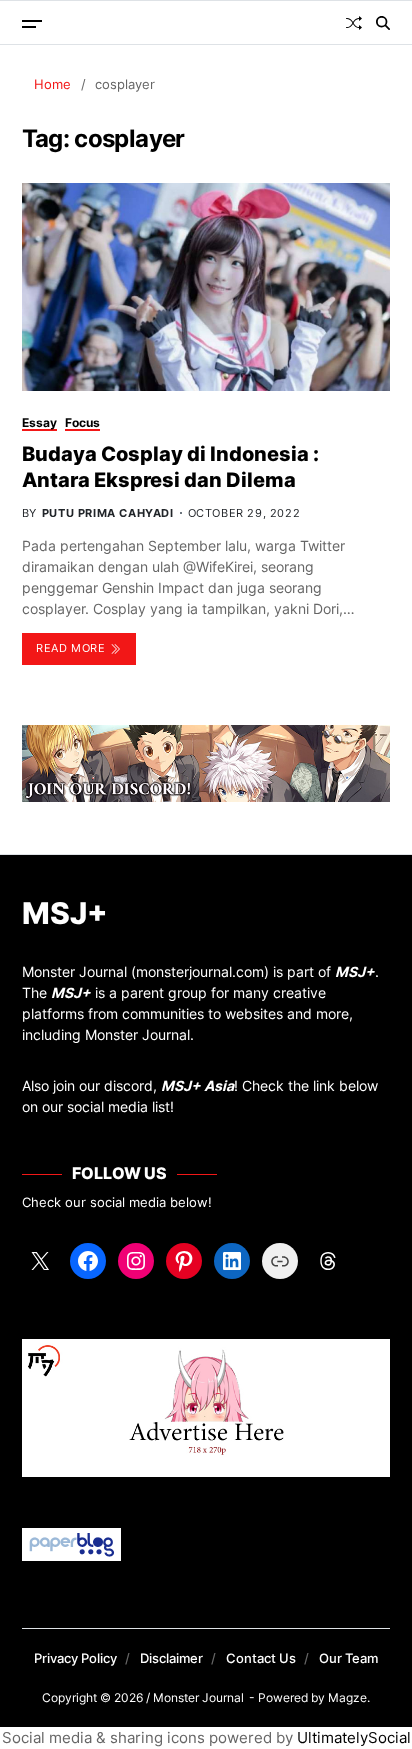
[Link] (280, 1261)
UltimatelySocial (354, 1737)
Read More (70, 648)
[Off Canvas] (32, 24)
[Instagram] (136, 1261)
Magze (347, 1697)
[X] (40, 1261)
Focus (82, 422)
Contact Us (261, 1658)
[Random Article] (354, 23)
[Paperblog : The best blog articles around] (206, 1544)
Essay (39, 422)
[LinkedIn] (232, 1261)
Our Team (348, 1658)
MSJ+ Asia (197, 1085)
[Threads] (328, 1261)
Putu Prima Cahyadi (108, 513)
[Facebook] (88, 1261)
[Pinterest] (184, 1261)
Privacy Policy (75, 1658)
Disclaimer (171, 1658)
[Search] (383, 23)
